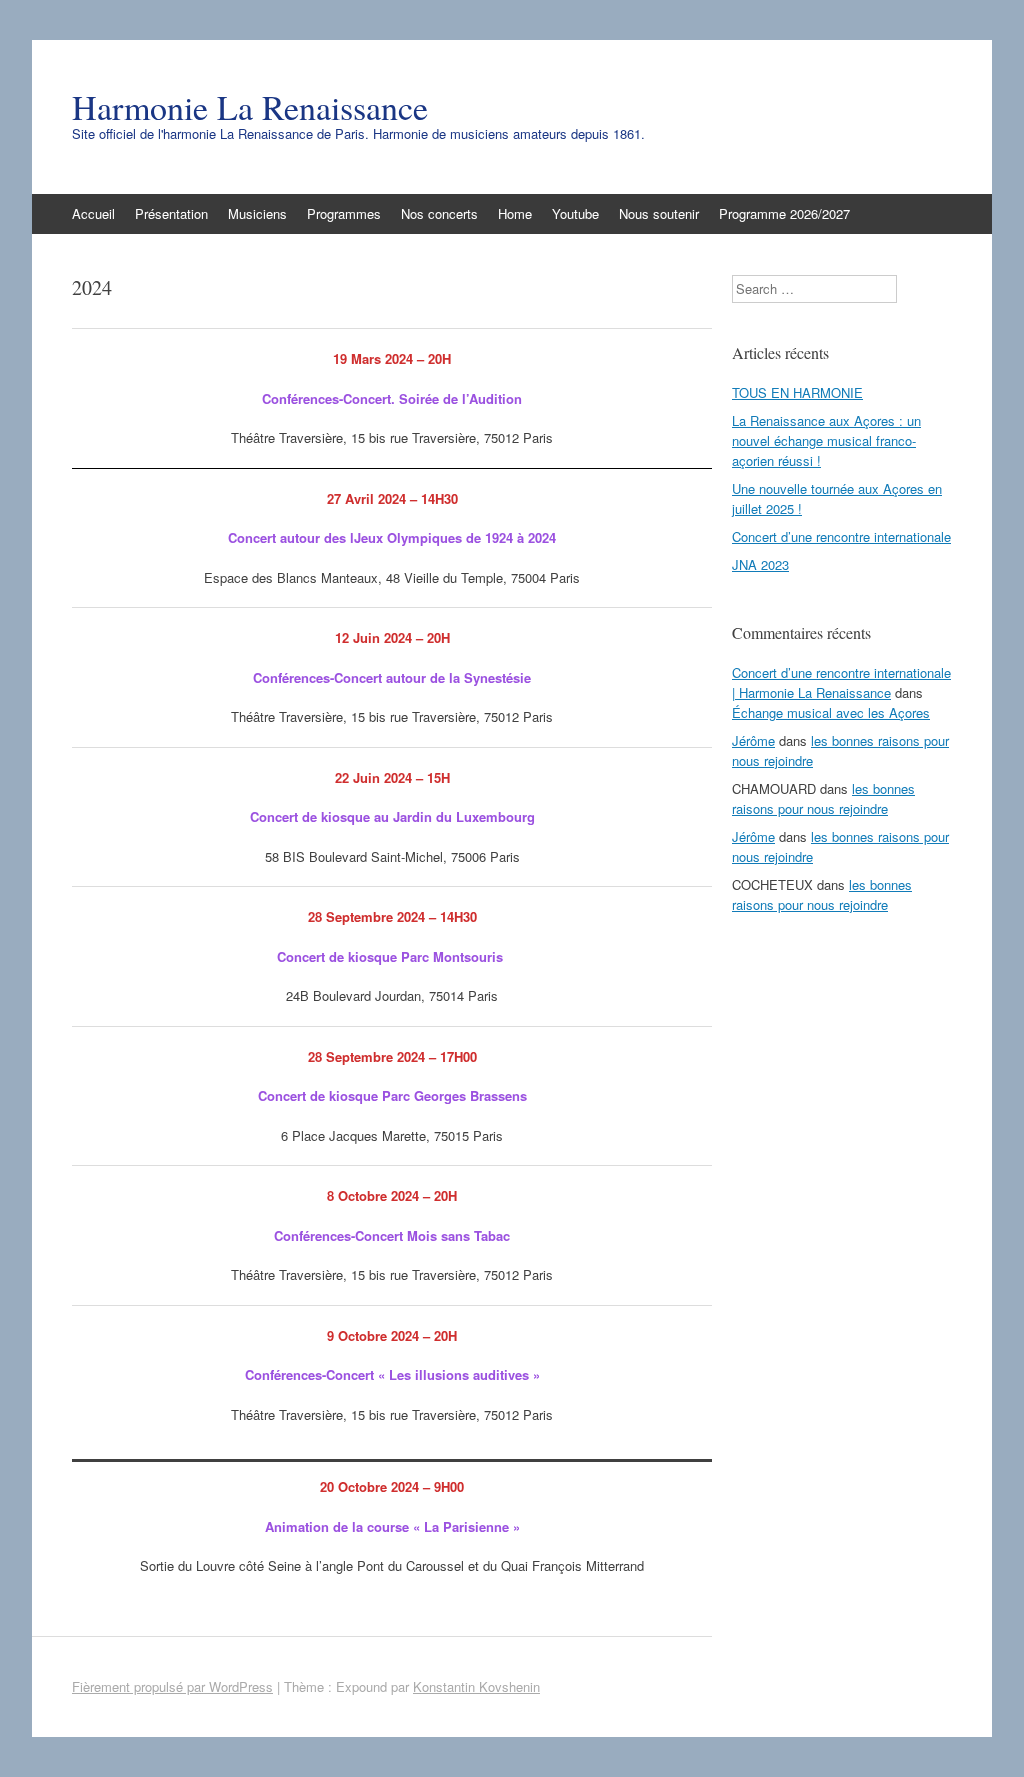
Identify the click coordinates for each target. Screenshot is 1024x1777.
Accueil (93, 213)
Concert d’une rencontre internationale (841, 536)
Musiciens (257, 213)
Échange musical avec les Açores (831, 712)
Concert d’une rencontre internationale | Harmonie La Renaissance (841, 682)
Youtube (575, 213)
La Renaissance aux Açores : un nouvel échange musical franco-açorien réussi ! (826, 440)
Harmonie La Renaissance (250, 107)
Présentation (171, 213)
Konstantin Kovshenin (476, 1686)
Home (515, 213)
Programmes (344, 213)
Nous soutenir (659, 213)
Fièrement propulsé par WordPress (172, 1686)
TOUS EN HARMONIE (797, 392)
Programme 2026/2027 (784, 213)
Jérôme (753, 740)
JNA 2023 (760, 564)
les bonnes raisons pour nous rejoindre (823, 798)
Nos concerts (439, 213)
